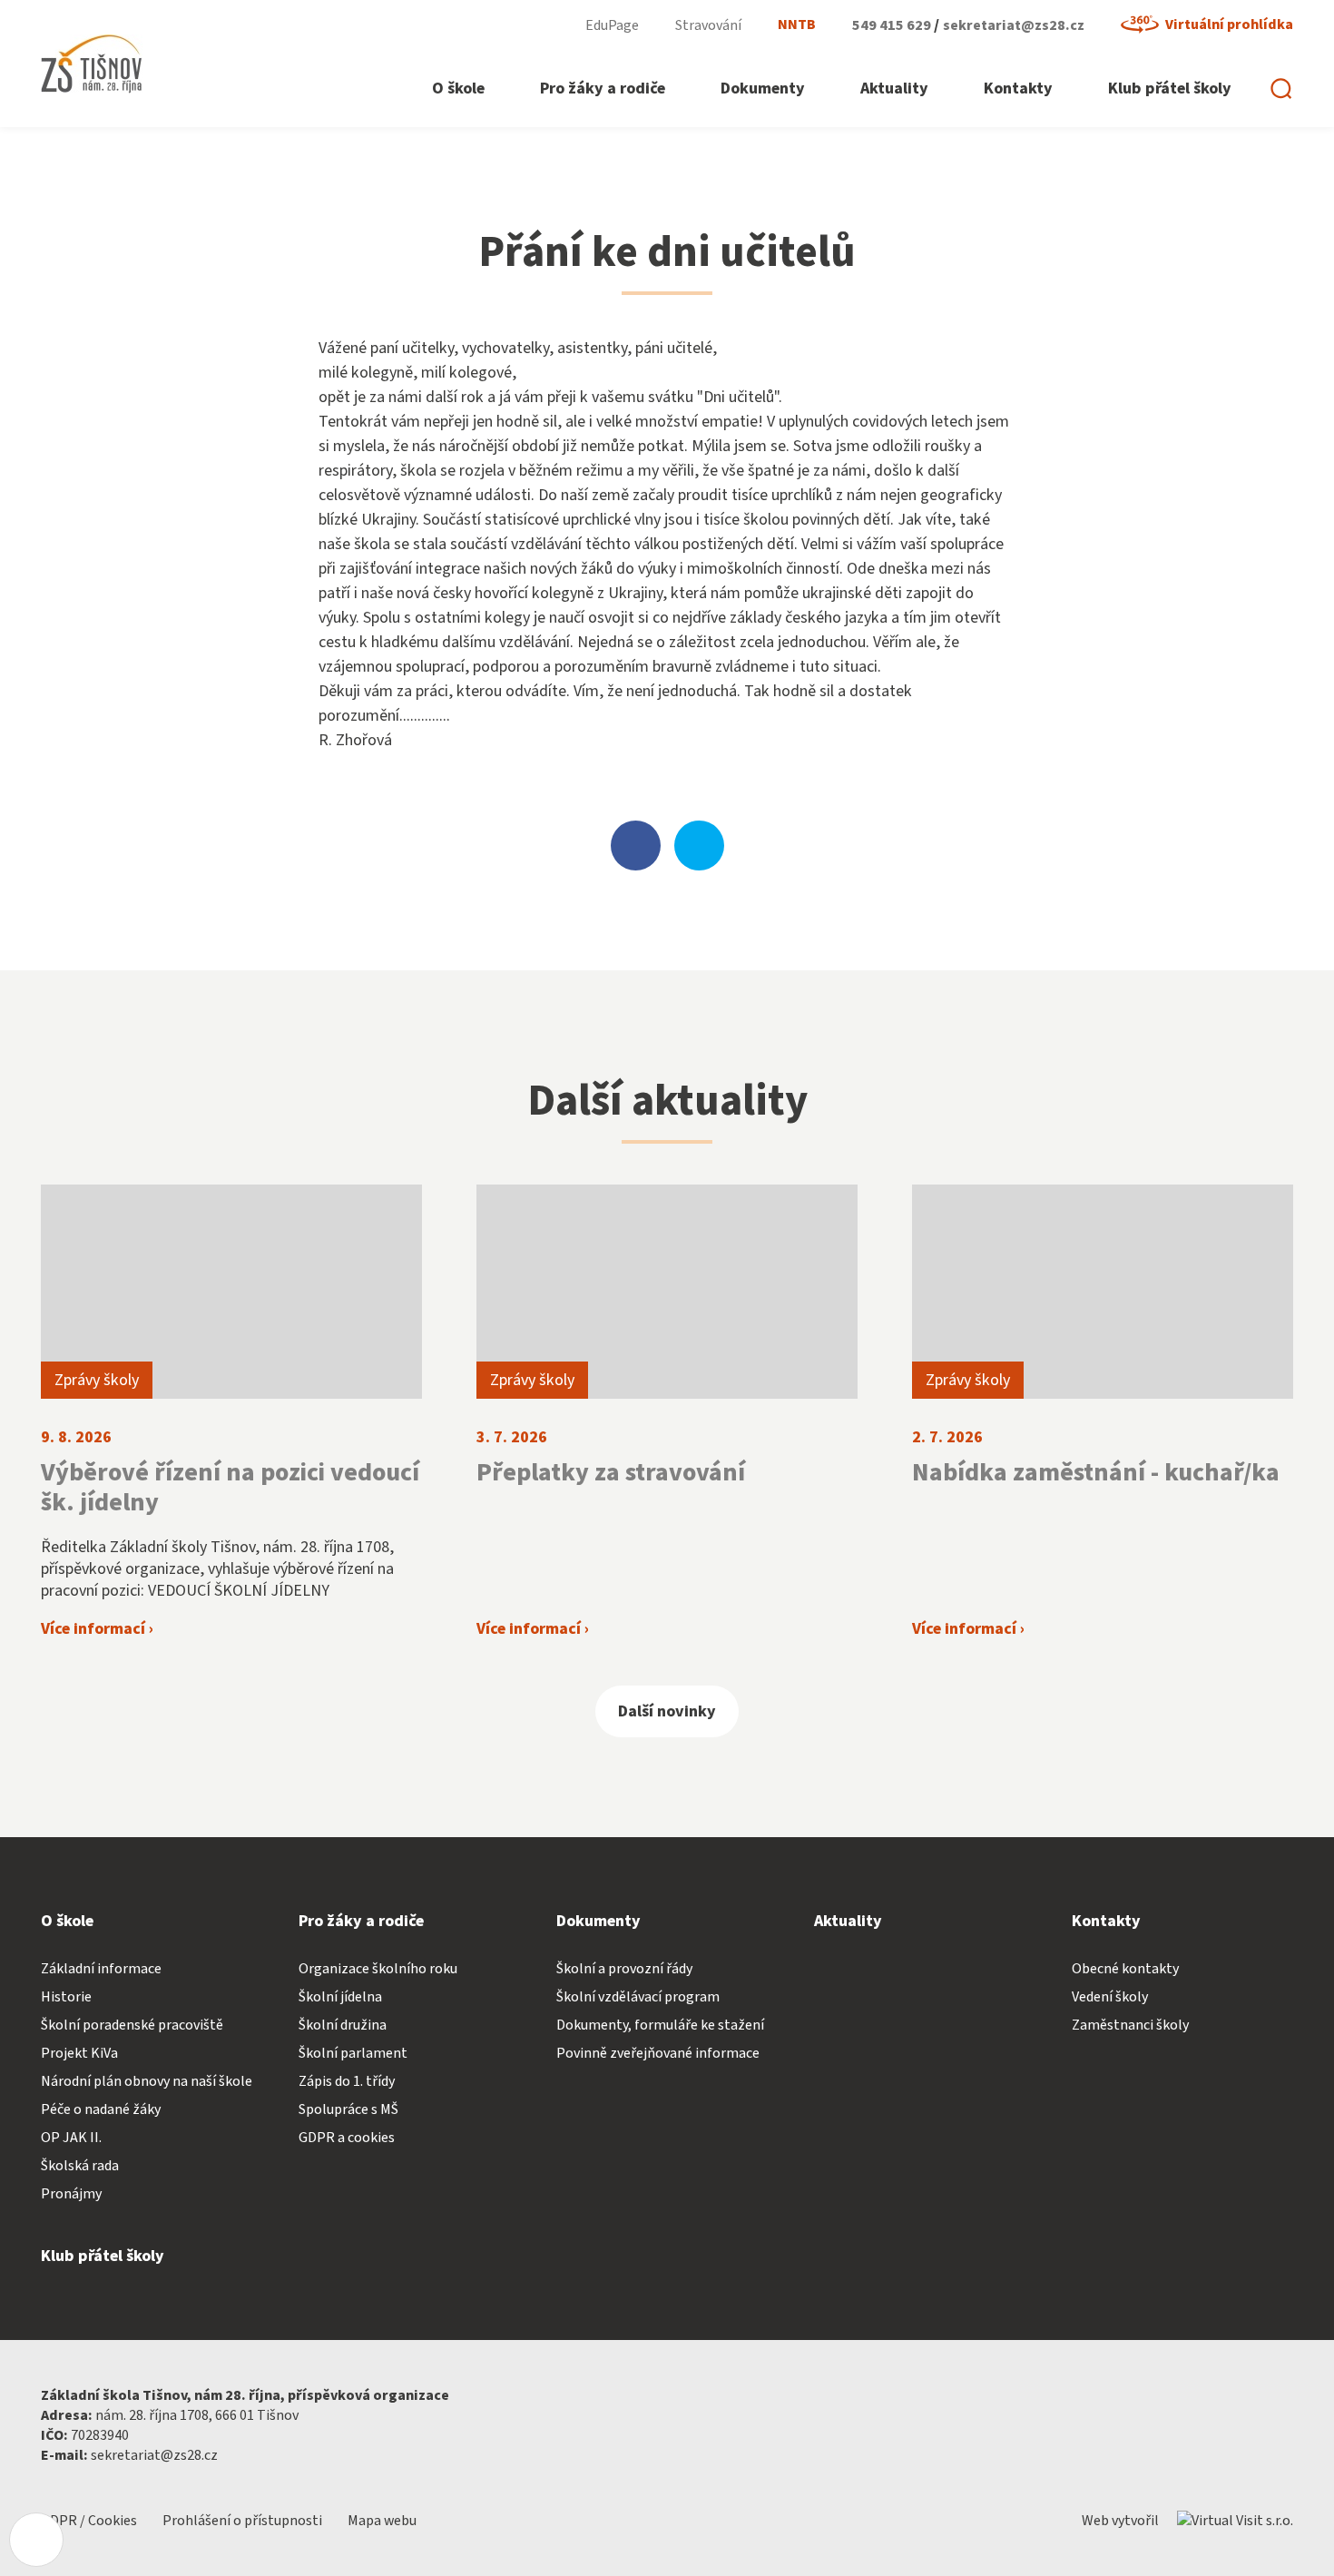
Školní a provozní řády (624, 1969)
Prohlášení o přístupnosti (244, 2521)
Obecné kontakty (1125, 1969)
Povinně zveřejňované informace (658, 2053)
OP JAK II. (71, 2138)
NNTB (797, 25)
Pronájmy (71, 2194)
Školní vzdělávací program (638, 1997)
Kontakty (1106, 1921)
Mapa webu (382, 2521)
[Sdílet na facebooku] (636, 846)
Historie (66, 1997)
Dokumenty (598, 1921)
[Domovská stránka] (92, 64)
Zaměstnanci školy (1130, 2025)
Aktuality (848, 1921)
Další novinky (667, 1711)
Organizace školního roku (378, 1969)
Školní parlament (353, 2053)
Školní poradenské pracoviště (132, 2025)
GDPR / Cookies (90, 2521)
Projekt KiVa (79, 2053)
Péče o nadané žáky (101, 2109)
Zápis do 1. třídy (347, 2081)
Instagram (540, 25)
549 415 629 (893, 25)
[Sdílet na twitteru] (699, 846)
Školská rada (80, 2166)
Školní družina (343, 2025)
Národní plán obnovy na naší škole (147, 2081)
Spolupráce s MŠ (348, 2109)
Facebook (487, 25)
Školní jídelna (340, 1997)
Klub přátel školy (103, 2256)
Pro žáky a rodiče (361, 1921)
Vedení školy (1110, 1997)
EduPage (612, 25)
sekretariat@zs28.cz (1014, 25)
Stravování (708, 25)
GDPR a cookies (347, 2138)
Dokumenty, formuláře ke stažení (660, 2025)
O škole (67, 1921)
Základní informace (101, 1969)
